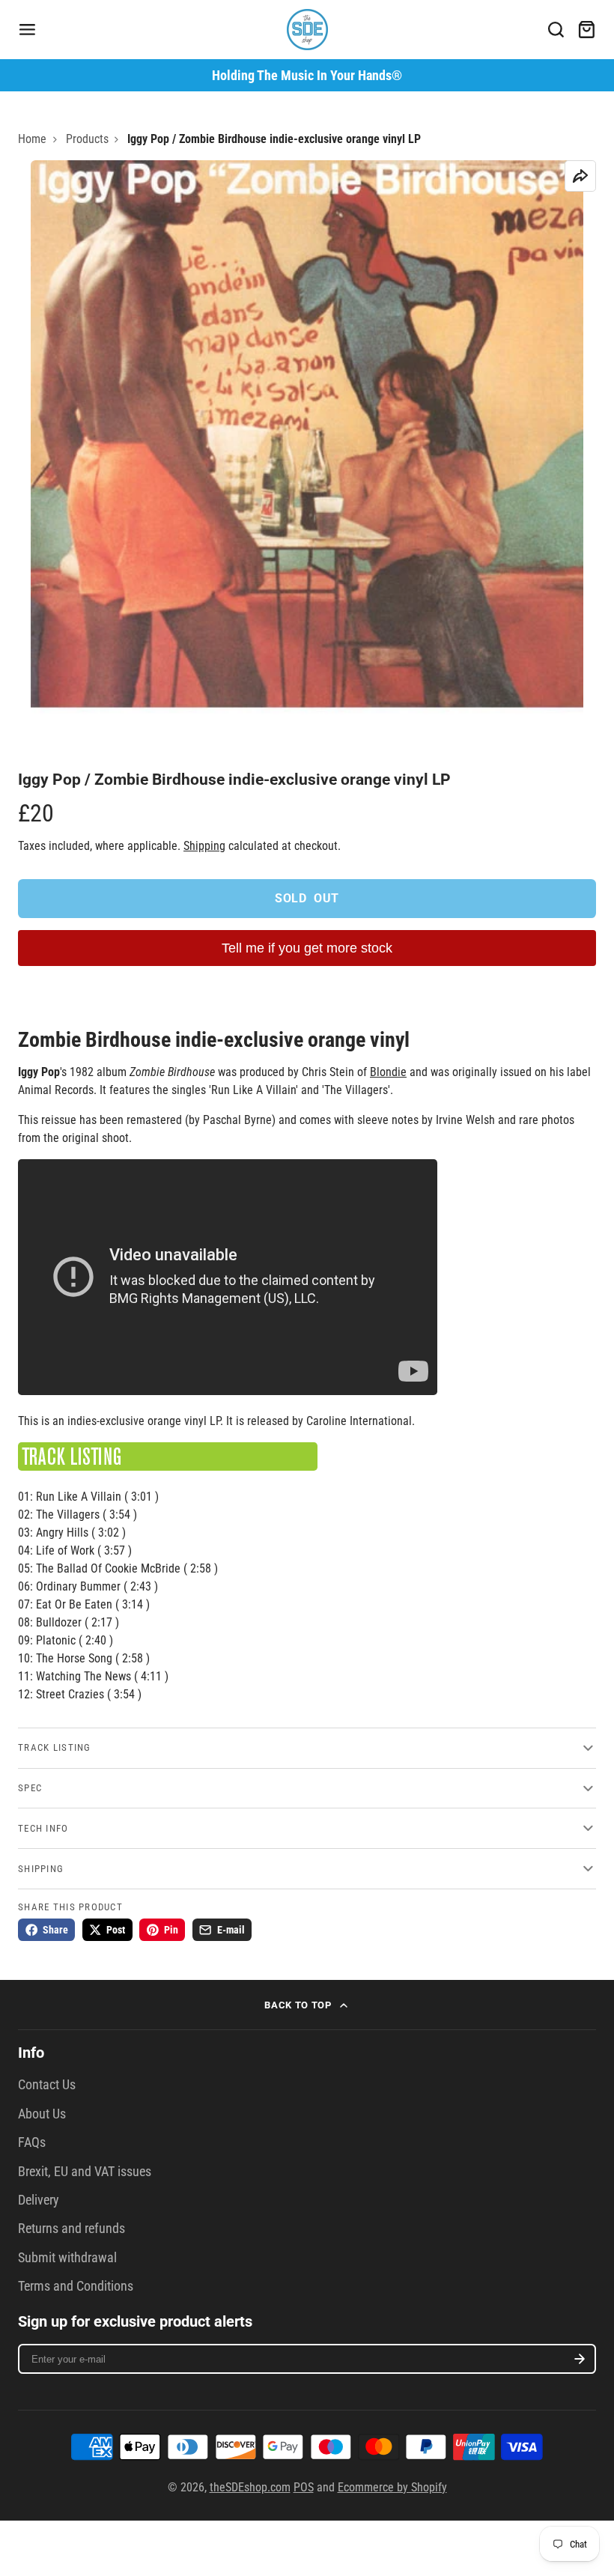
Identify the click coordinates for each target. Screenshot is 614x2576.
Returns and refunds (72, 2229)
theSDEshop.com (250, 2487)
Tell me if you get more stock (307, 948)
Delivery (39, 2200)
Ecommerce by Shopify (392, 2487)
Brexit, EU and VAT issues (85, 2172)
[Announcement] (307, 75)
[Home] (307, 30)
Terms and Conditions (76, 2286)
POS (304, 2487)
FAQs (32, 2142)
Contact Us (47, 2085)
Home (32, 139)
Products (87, 139)
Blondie (388, 1072)
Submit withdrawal (67, 2258)
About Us (42, 2114)
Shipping (204, 846)
